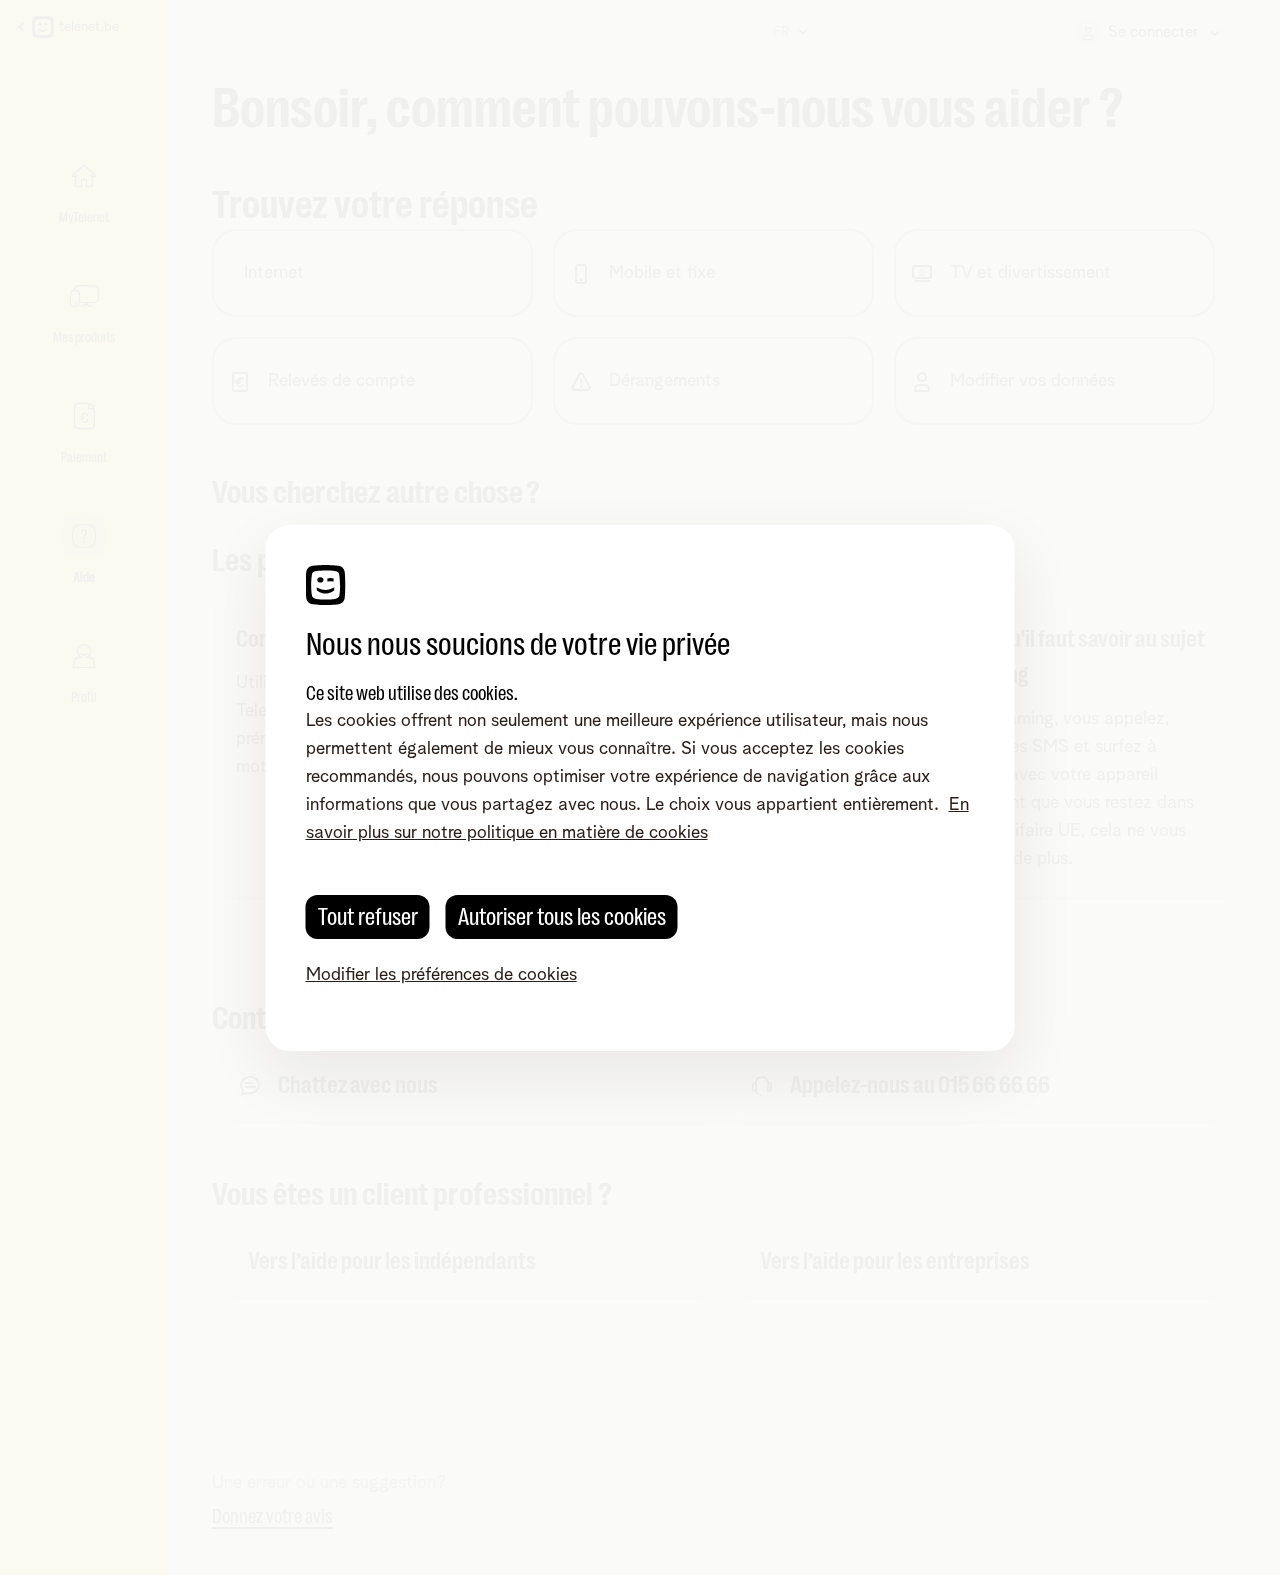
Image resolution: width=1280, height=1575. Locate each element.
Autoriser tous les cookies (562, 917)
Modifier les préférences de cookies (441, 975)
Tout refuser (368, 917)
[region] (640, 788)
